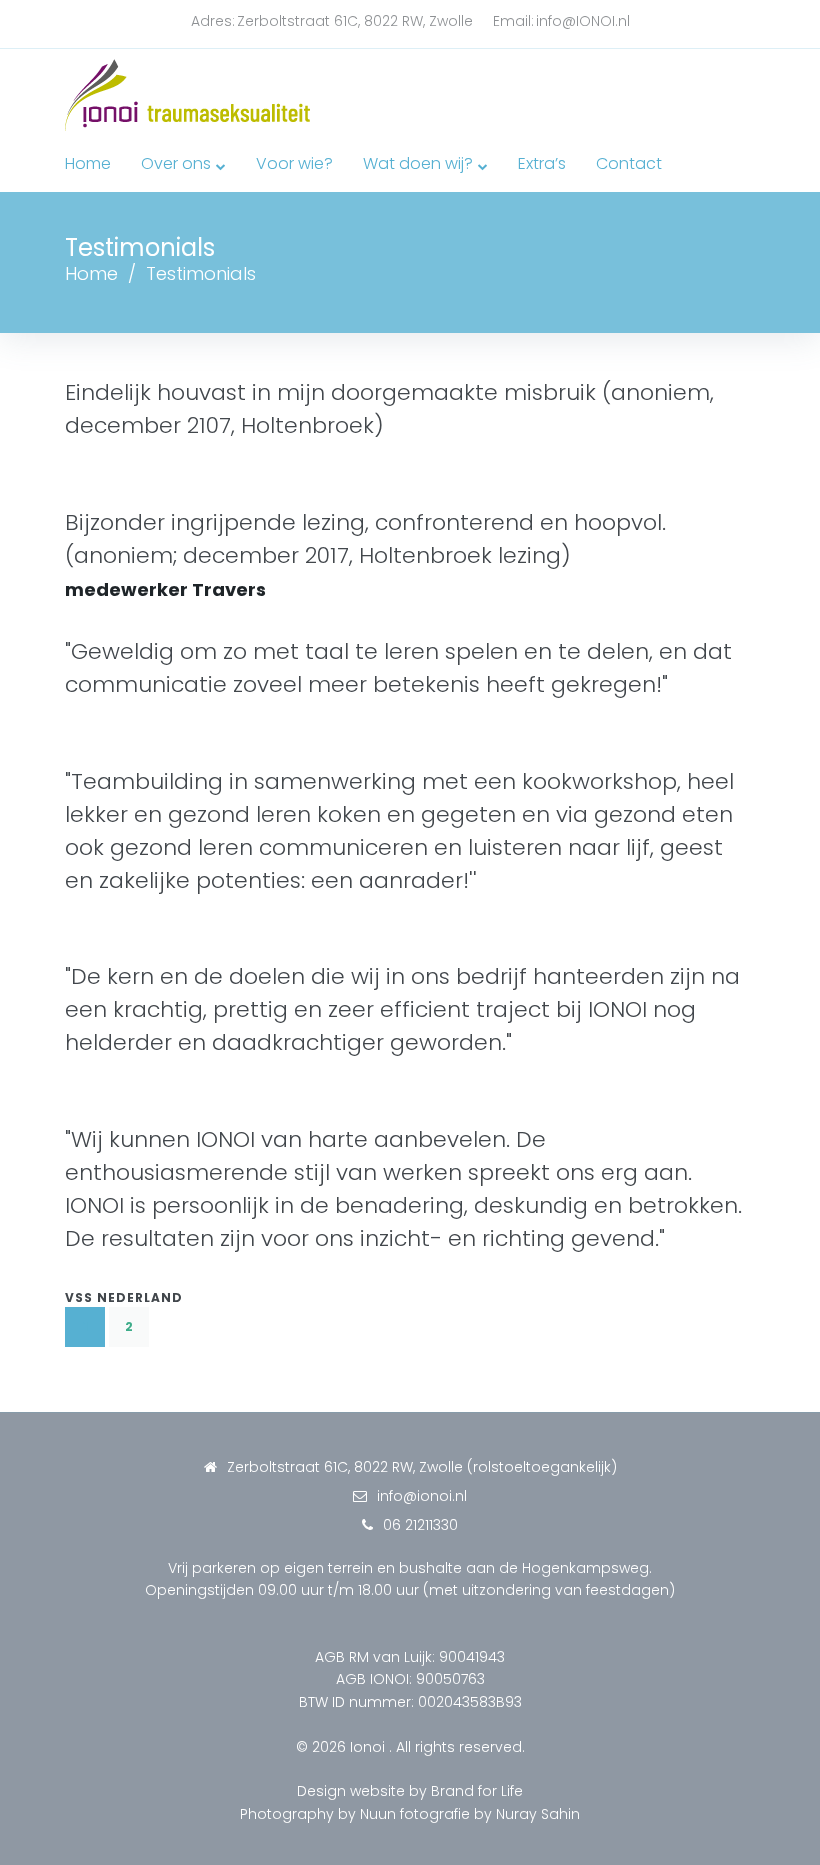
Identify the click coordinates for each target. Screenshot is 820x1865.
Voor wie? (294, 163)
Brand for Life (477, 1791)
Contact (629, 163)
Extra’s (542, 163)
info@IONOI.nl (583, 21)
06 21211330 (420, 1525)
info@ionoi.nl (422, 1496)
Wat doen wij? (418, 163)
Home (88, 163)
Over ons (176, 163)
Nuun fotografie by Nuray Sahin (470, 1814)
